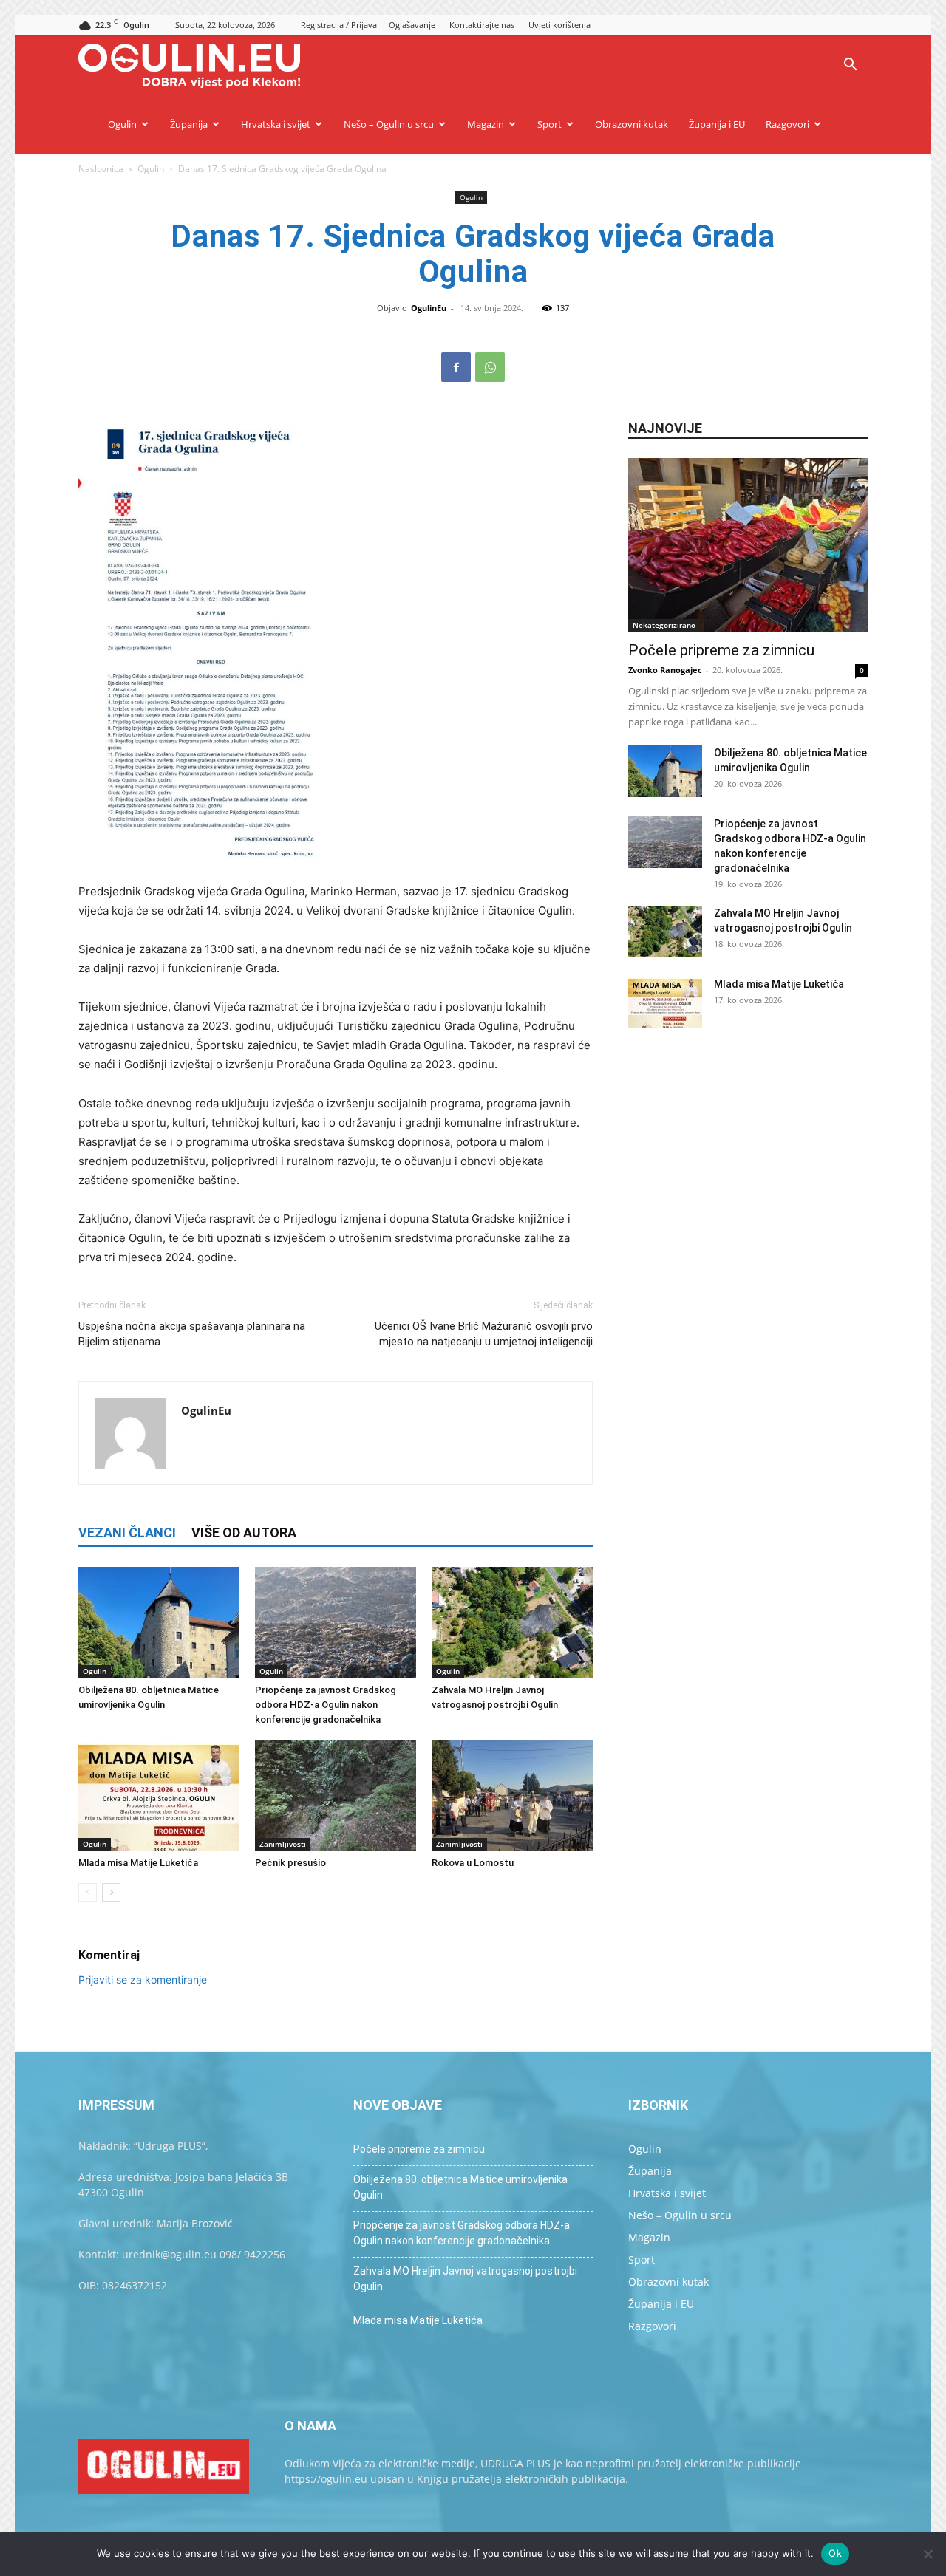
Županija (189, 124)
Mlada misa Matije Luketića (138, 1863)
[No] (928, 2554)
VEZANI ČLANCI (127, 1533)
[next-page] (111, 1892)
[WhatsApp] (490, 367)
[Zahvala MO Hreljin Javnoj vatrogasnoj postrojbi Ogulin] (512, 1622)
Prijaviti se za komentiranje (143, 1979)
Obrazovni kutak (632, 124)
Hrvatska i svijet (276, 124)
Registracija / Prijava (339, 25)
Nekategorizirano (664, 625)
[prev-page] (88, 1892)
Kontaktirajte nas (482, 25)
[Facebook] (456, 367)
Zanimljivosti (283, 1844)
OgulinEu (429, 308)
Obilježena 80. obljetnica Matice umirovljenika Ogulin (460, 2187)
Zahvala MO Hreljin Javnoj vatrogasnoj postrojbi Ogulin (465, 2279)
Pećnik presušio (290, 1863)
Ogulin (122, 124)
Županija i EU (717, 124)
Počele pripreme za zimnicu (721, 650)
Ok (835, 2553)
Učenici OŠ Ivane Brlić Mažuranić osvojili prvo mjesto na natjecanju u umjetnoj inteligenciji (484, 1334)
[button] (850, 66)
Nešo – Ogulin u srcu (389, 124)
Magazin (486, 124)
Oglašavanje (412, 25)
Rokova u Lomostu (473, 1863)
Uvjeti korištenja (559, 25)
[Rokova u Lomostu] (512, 1795)
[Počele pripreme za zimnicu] (748, 545)
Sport (549, 124)
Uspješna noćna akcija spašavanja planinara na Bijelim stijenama (192, 1334)
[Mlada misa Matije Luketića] (159, 1795)
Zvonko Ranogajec (665, 670)
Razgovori (787, 124)
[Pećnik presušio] (336, 1795)
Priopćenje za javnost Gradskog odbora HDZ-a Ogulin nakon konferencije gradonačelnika (326, 1705)
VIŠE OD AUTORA (244, 1533)
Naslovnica (101, 169)
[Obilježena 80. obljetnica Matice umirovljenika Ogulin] (159, 1622)
